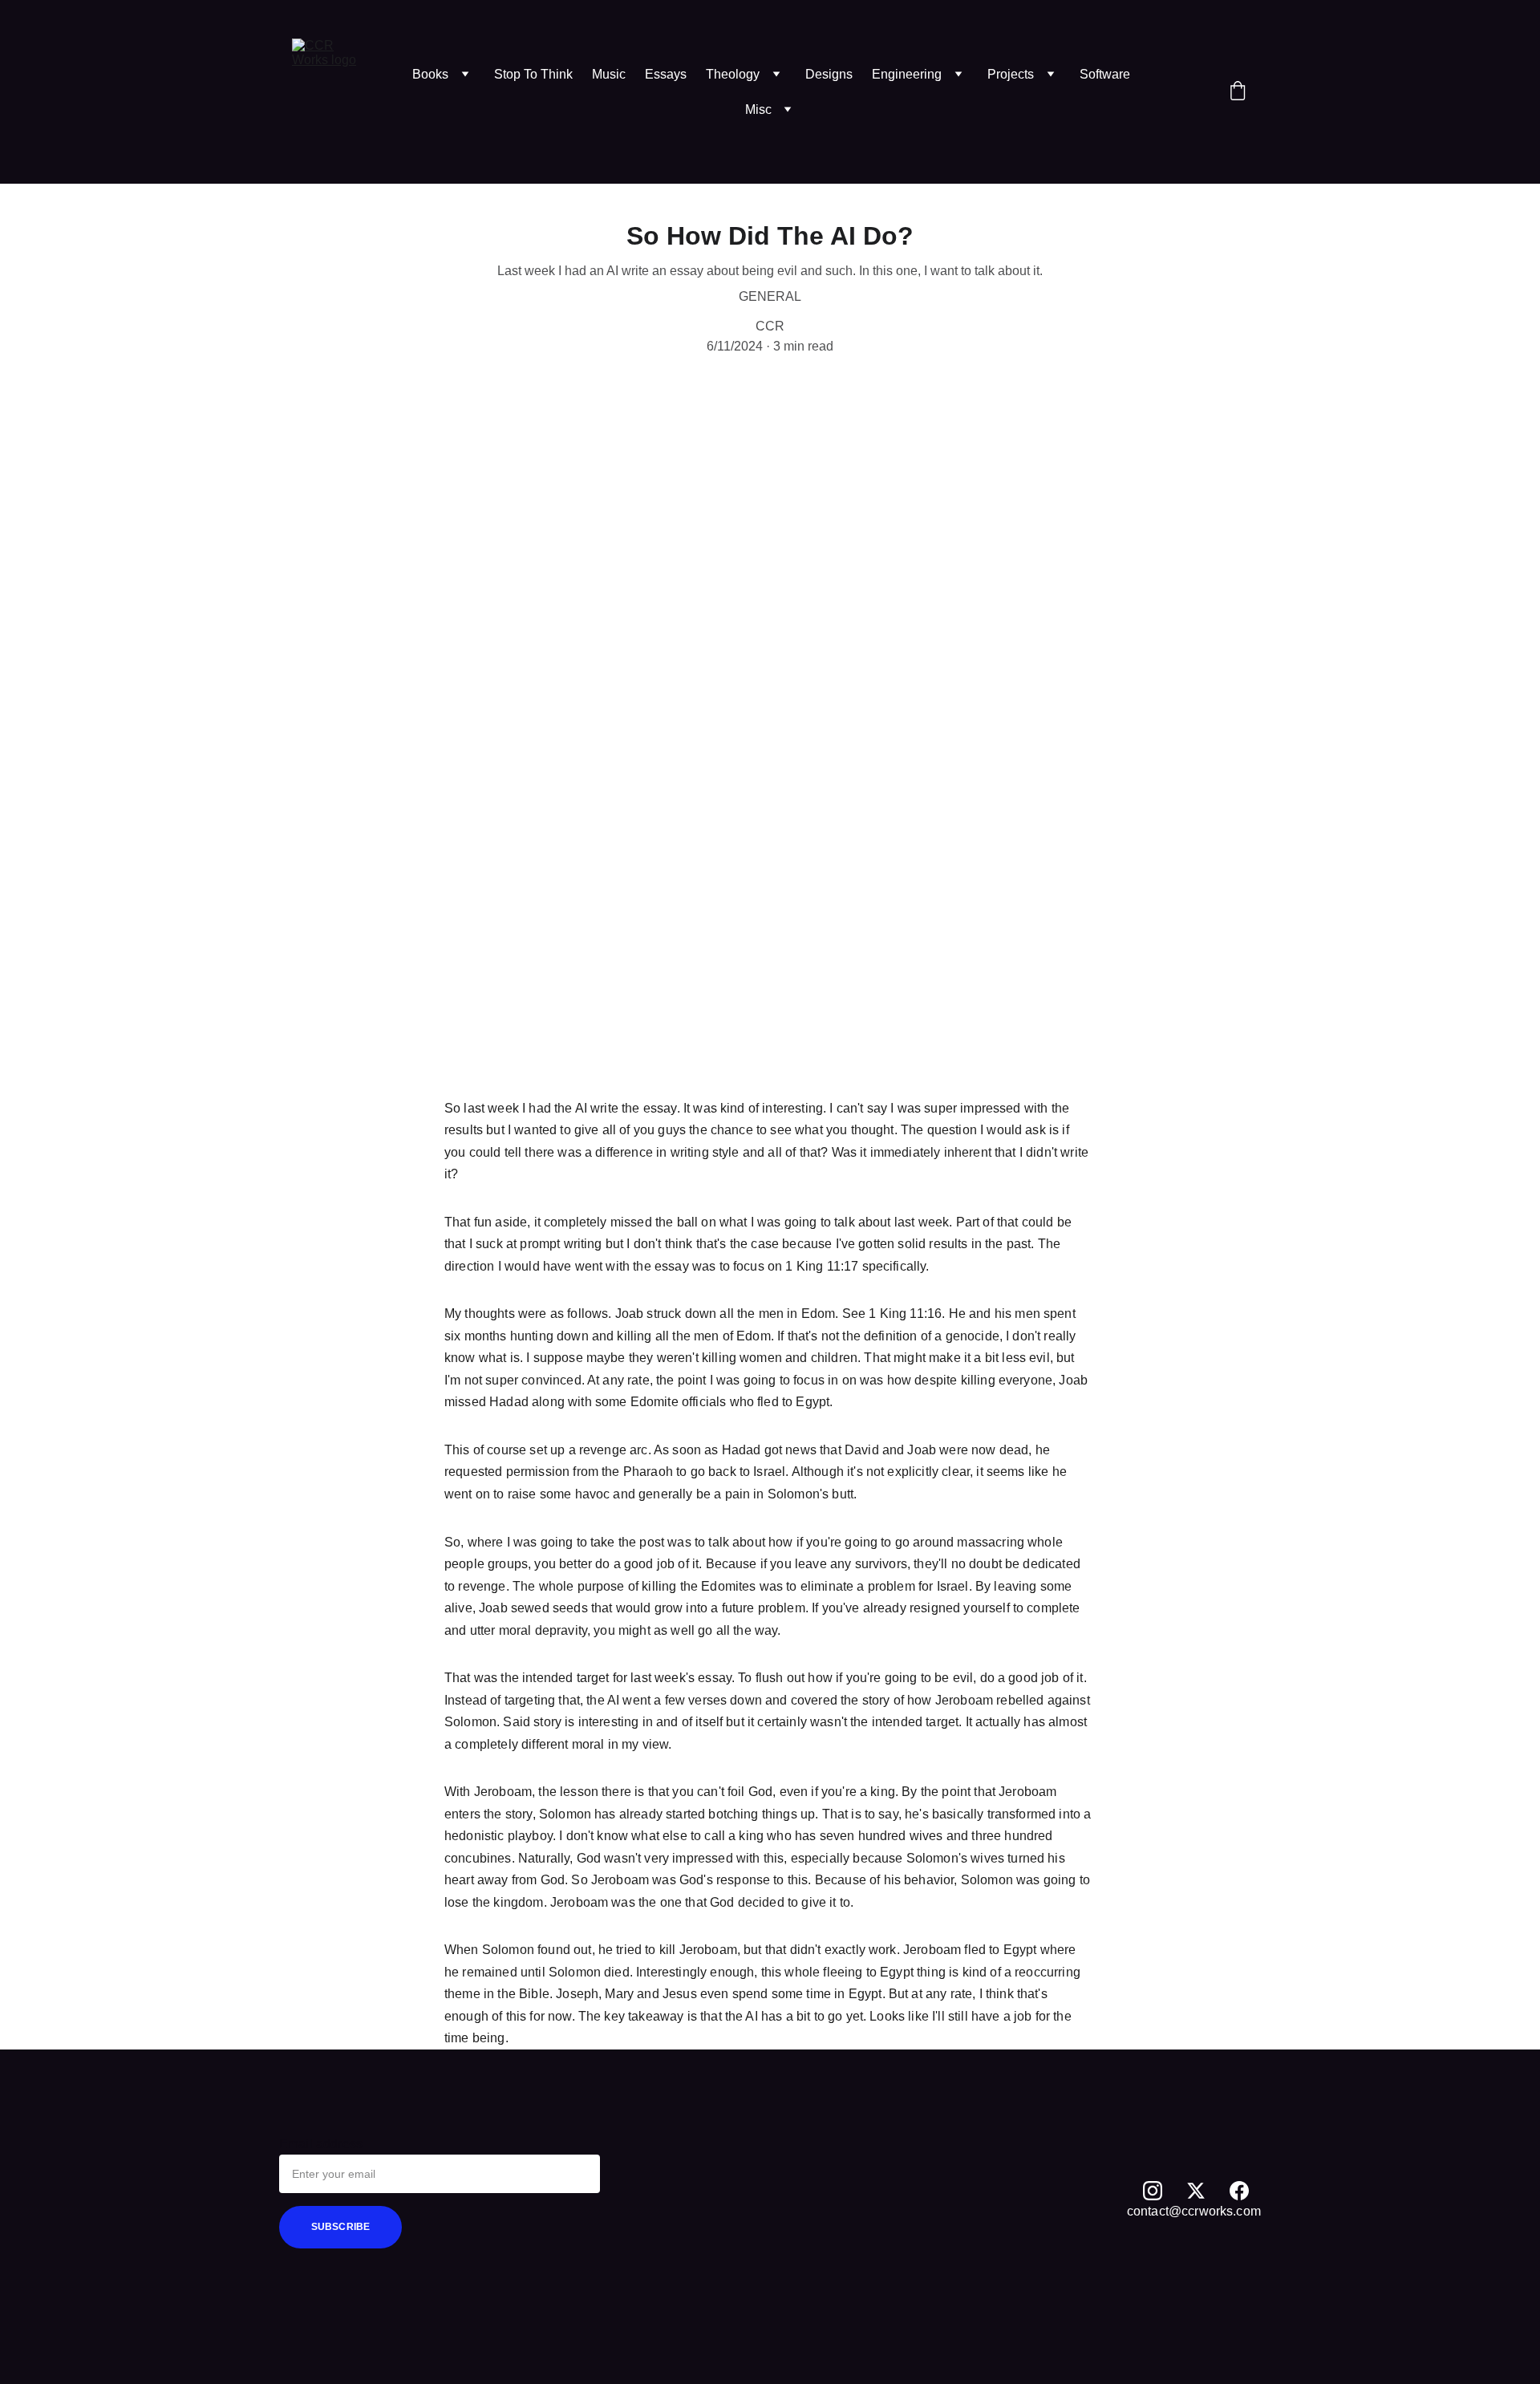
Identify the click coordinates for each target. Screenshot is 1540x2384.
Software (1105, 74)
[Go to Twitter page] (1196, 2191)
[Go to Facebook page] (1239, 2191)
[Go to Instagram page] (1153, 2191)
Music (609, 74)
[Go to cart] (1238, 92)
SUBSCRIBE (340, 2227)
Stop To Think (533, 74)
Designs (829, 74)
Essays (666, 74)
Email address (321, 2144)
